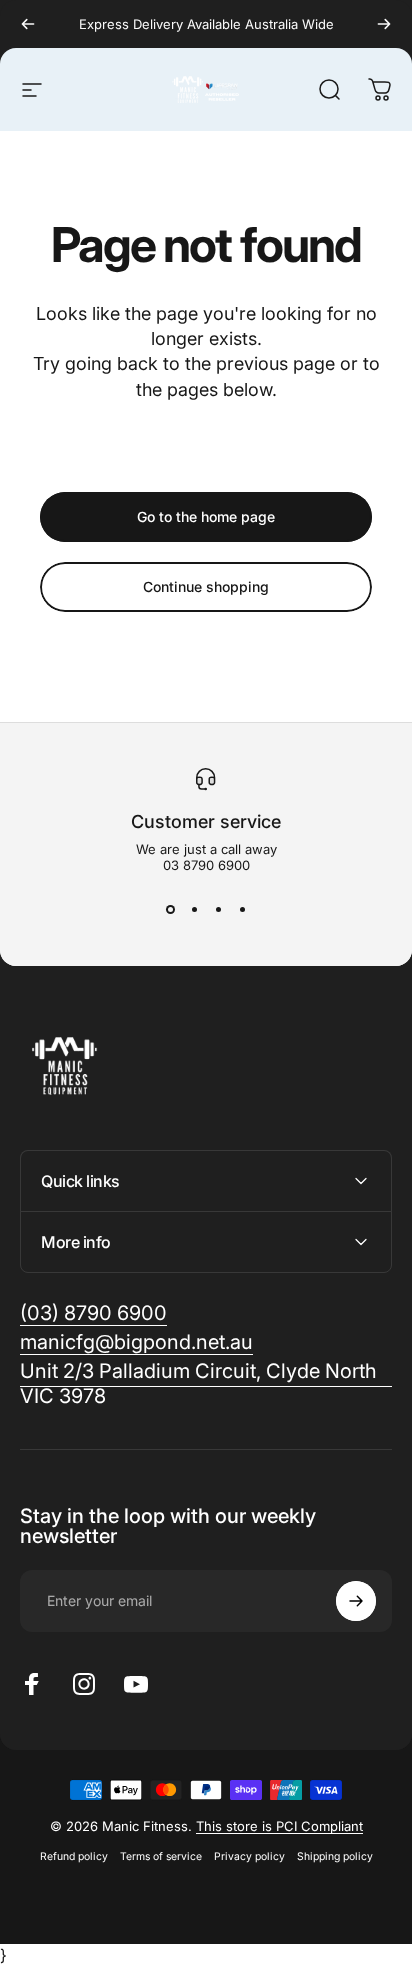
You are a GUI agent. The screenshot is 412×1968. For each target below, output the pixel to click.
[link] (206, 1384)
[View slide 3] (218, 909)
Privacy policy (249, 1856)
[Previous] (28, 24)
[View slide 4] (242, 909)
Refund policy (74, 1856)
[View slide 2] (194, 909)
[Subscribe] (356, 1601)
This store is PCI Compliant (279, 1826)
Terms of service (161, 1856)
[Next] (384, 24)
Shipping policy (335, 1856)
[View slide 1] (170, 909)
